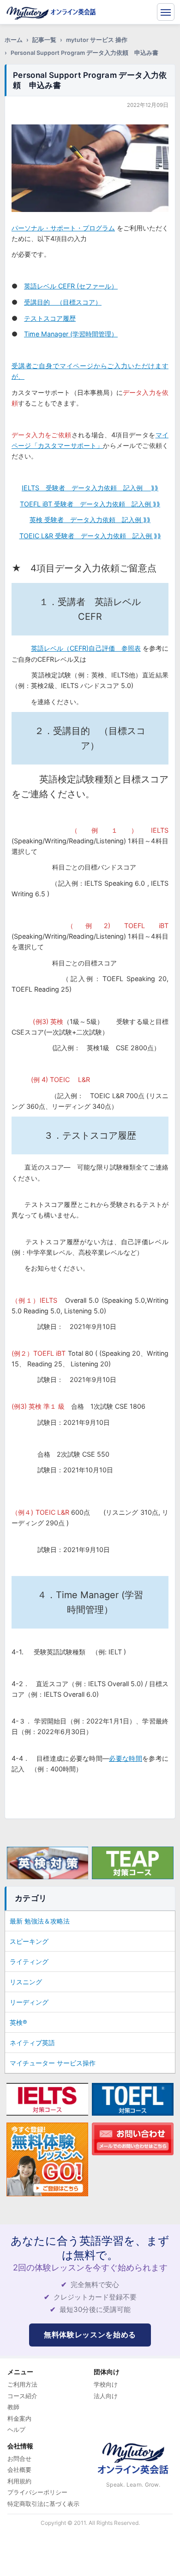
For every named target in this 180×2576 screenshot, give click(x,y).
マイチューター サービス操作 (53, 2063)
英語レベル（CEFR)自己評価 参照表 (86, 648)
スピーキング (29, 1941)
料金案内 (19, 2418)
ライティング (29, 1961)
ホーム (14, 40)
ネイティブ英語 (32, 2043)
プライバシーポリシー (37, 2492)
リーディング (29, 2002)
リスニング (26, 1982)
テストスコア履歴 (50, 318)
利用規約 (19, 2481)
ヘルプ (16, 2429)
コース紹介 (22, 2396)
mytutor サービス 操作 (97, 40)
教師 (13, 2407)
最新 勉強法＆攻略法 (40, 1921)
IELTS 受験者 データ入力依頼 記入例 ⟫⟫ (90, 488)
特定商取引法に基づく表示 (43, 2504)
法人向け (106, 2396)
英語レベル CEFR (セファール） (71, 286)
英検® (18, 2022)
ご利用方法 (22, 2384)
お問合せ (19, 2458)
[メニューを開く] (166, 12)
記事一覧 (44, 40)
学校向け (106, 2384)
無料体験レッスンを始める (90, 2335)
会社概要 (19, 2470)
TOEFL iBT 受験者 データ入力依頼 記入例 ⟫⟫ (90, 504)
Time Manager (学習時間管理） (71, 334)
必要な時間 (126, 1758)
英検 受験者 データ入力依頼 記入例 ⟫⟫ (90, 520)
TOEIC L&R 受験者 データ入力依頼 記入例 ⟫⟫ (90, 536)
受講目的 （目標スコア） (63, 302)
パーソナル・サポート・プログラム (63, 228)
